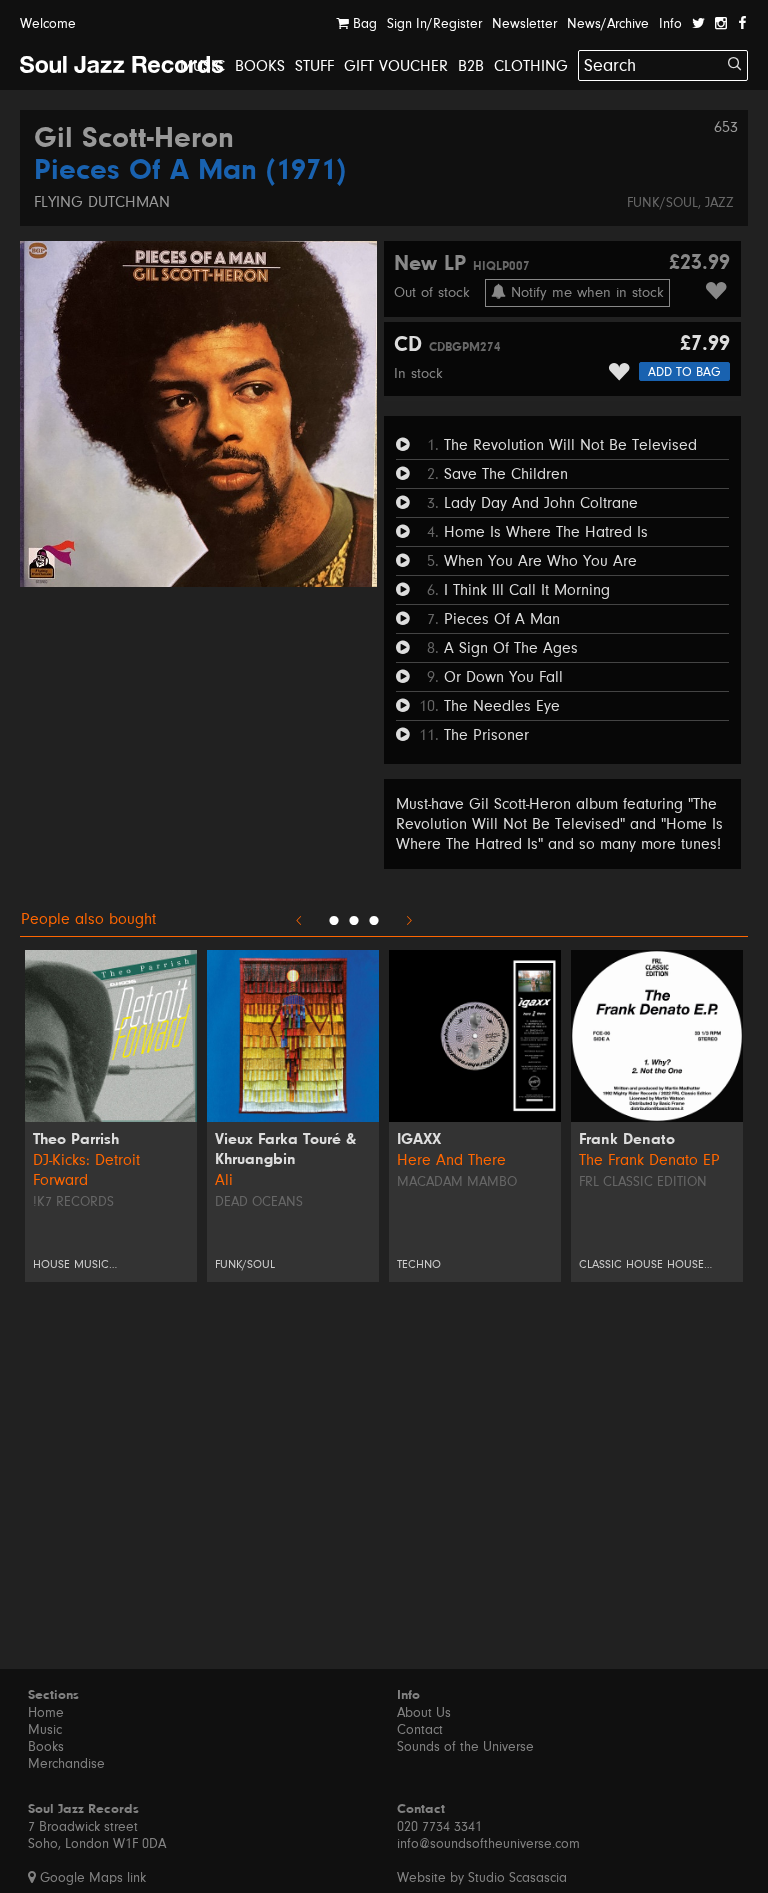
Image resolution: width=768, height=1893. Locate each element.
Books (260, 66)
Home (46, 1713)
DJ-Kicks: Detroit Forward (86, 1170)
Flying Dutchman (102, 202)
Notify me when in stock (585, 292)
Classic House (621, 1264)
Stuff (314, 66)
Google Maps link (91, 1878)
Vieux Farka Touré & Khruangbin (285, 1150)
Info (670, 24)
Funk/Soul (662, 203)
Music (202, 66)
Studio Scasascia (517, 1878)
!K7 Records (73, 1202)
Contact (420, 1730)
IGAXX (419, 1140)
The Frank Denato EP (649, 1160)
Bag (363, 24)
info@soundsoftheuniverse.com (488, 1844)
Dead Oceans (259, 1202)
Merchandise (66, 1764)
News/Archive (608, 24)
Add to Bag (684, 372)
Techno (419, 1264)
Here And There (451, 1160)
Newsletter (524, 24)
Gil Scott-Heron (134, 140)
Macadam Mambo (457, 1182)
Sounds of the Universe (465, 1747)
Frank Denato (627, 1140)
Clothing (531, 66)
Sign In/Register (434, 24)
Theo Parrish (76, 1140)
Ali (224, 1180)
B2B (471, 66)
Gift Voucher (396, 66)
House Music (71, 1264)
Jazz (719, 203)
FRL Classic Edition (643, 1182)
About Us (424, 1713)
